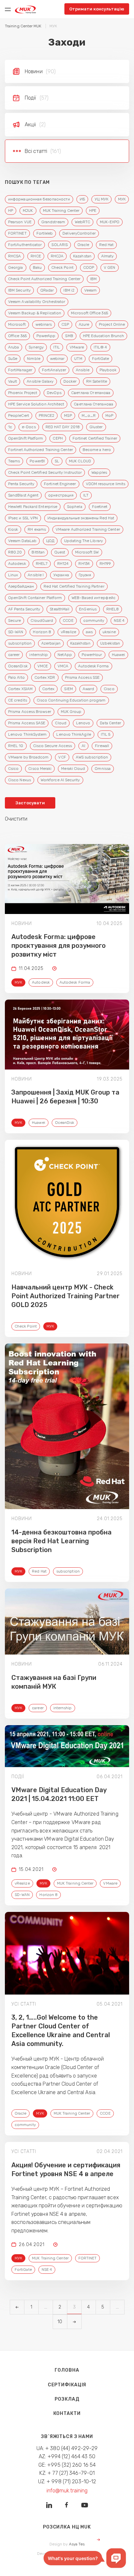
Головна (67, 2370)
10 (60, 2322)
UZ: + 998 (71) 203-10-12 (67, 2481)
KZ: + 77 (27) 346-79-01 (67, 2473)
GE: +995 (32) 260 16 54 (67, 2465)
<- (17, 2307)
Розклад (67, 2399)
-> (74, 2322)
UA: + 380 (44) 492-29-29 (67, 2448)
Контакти (67, 2413)
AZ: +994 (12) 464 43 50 (67, 2456)
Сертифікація (67, 2385)
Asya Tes (77, 2544)
